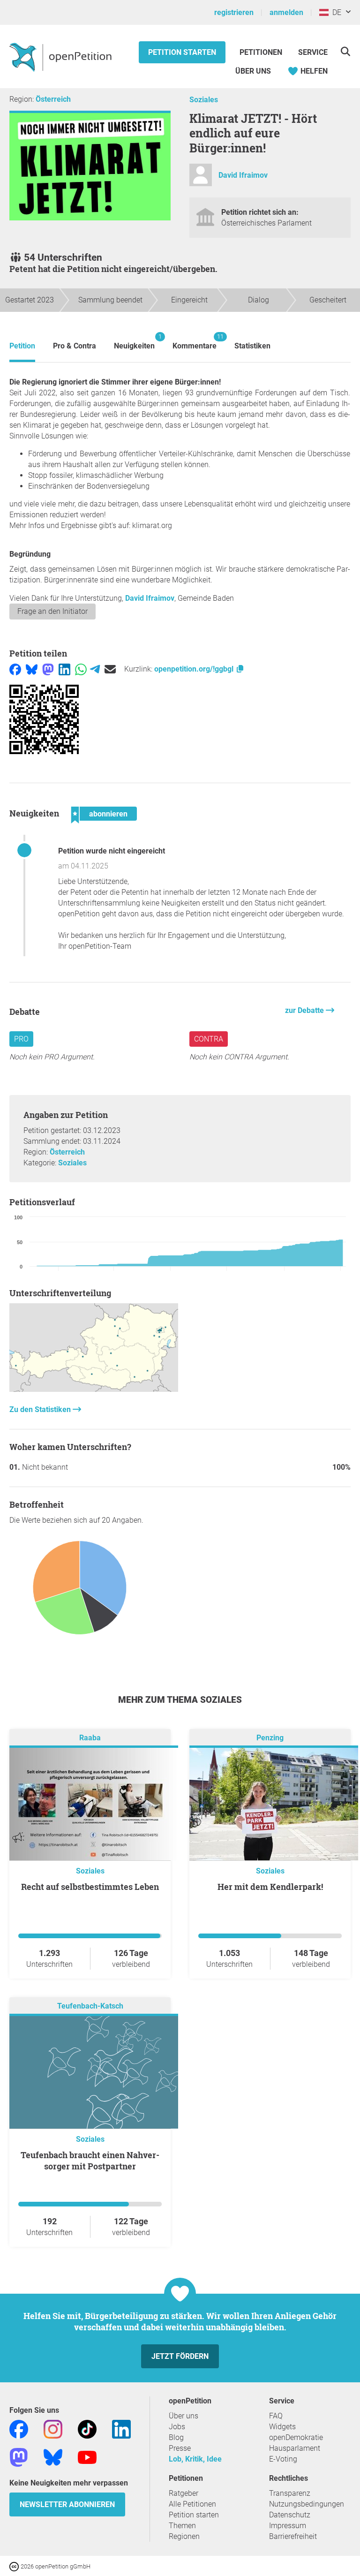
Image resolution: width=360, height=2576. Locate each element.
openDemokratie (296, 2437)
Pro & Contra (75, 346)
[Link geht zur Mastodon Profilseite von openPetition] (19, 2457)
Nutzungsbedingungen (307, 2504)
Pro (21, 1039)
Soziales (204, 100)
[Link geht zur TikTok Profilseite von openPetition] (87, 2429)
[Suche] (345, 51)
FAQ (276, 2416)
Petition (22, 346)
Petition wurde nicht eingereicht (112, 851)
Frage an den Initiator (52, 611)
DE (335, 12)
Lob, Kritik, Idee (195, 2459)
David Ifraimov (243, 175)
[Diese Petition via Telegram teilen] (95, 669)
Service (313, 52)
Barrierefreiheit (293, 2536)
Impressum (288, 2526)
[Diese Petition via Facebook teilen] (15, 669)
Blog (176, 2437)
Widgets (282, 2427)
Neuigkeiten (134, 342)
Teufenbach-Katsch (90, 2006)
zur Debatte (305, 1010)
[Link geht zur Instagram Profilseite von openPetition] (53, 2429)
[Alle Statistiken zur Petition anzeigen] (94, 1389)
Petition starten (182, 52)
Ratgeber (184, 2493)
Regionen (184, 2536)
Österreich (53, 99)
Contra (209, 1039)
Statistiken (252, 346)
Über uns (184, 2416)
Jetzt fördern (180, 2356)
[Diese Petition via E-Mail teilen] (110, 669)
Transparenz (290, 2493)
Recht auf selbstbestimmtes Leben (90, 1887)
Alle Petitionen (192, 2504)
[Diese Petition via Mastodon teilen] (48, 669)
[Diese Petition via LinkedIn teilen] (64, 669)
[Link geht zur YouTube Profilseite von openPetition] (87, 2457)
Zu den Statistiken (41, 1409)
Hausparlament (295, 2448)
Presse (180, 2448)
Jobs (177, 2427)
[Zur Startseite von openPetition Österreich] (62, 57)
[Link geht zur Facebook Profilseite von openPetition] (19, 2429)
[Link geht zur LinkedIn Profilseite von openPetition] (121, 2429)
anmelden (286, 12)
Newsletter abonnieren (67, 2504)
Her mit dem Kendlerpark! (270, 1887)
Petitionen (262, 52)
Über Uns (253, 71)
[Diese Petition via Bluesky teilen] (32, 669)
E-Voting (283, 2459)
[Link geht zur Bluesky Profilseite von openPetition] (53, 2457)
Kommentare (195, 342)
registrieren (234, 12)
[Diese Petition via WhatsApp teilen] (81, 669)
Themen (182, 2526)
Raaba (90, 1738)
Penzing (270, 1738)
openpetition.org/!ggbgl (195, 669)
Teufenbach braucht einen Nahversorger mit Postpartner (90, 2161)
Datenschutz (290, 2515)
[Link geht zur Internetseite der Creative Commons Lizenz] (15, 2566)
